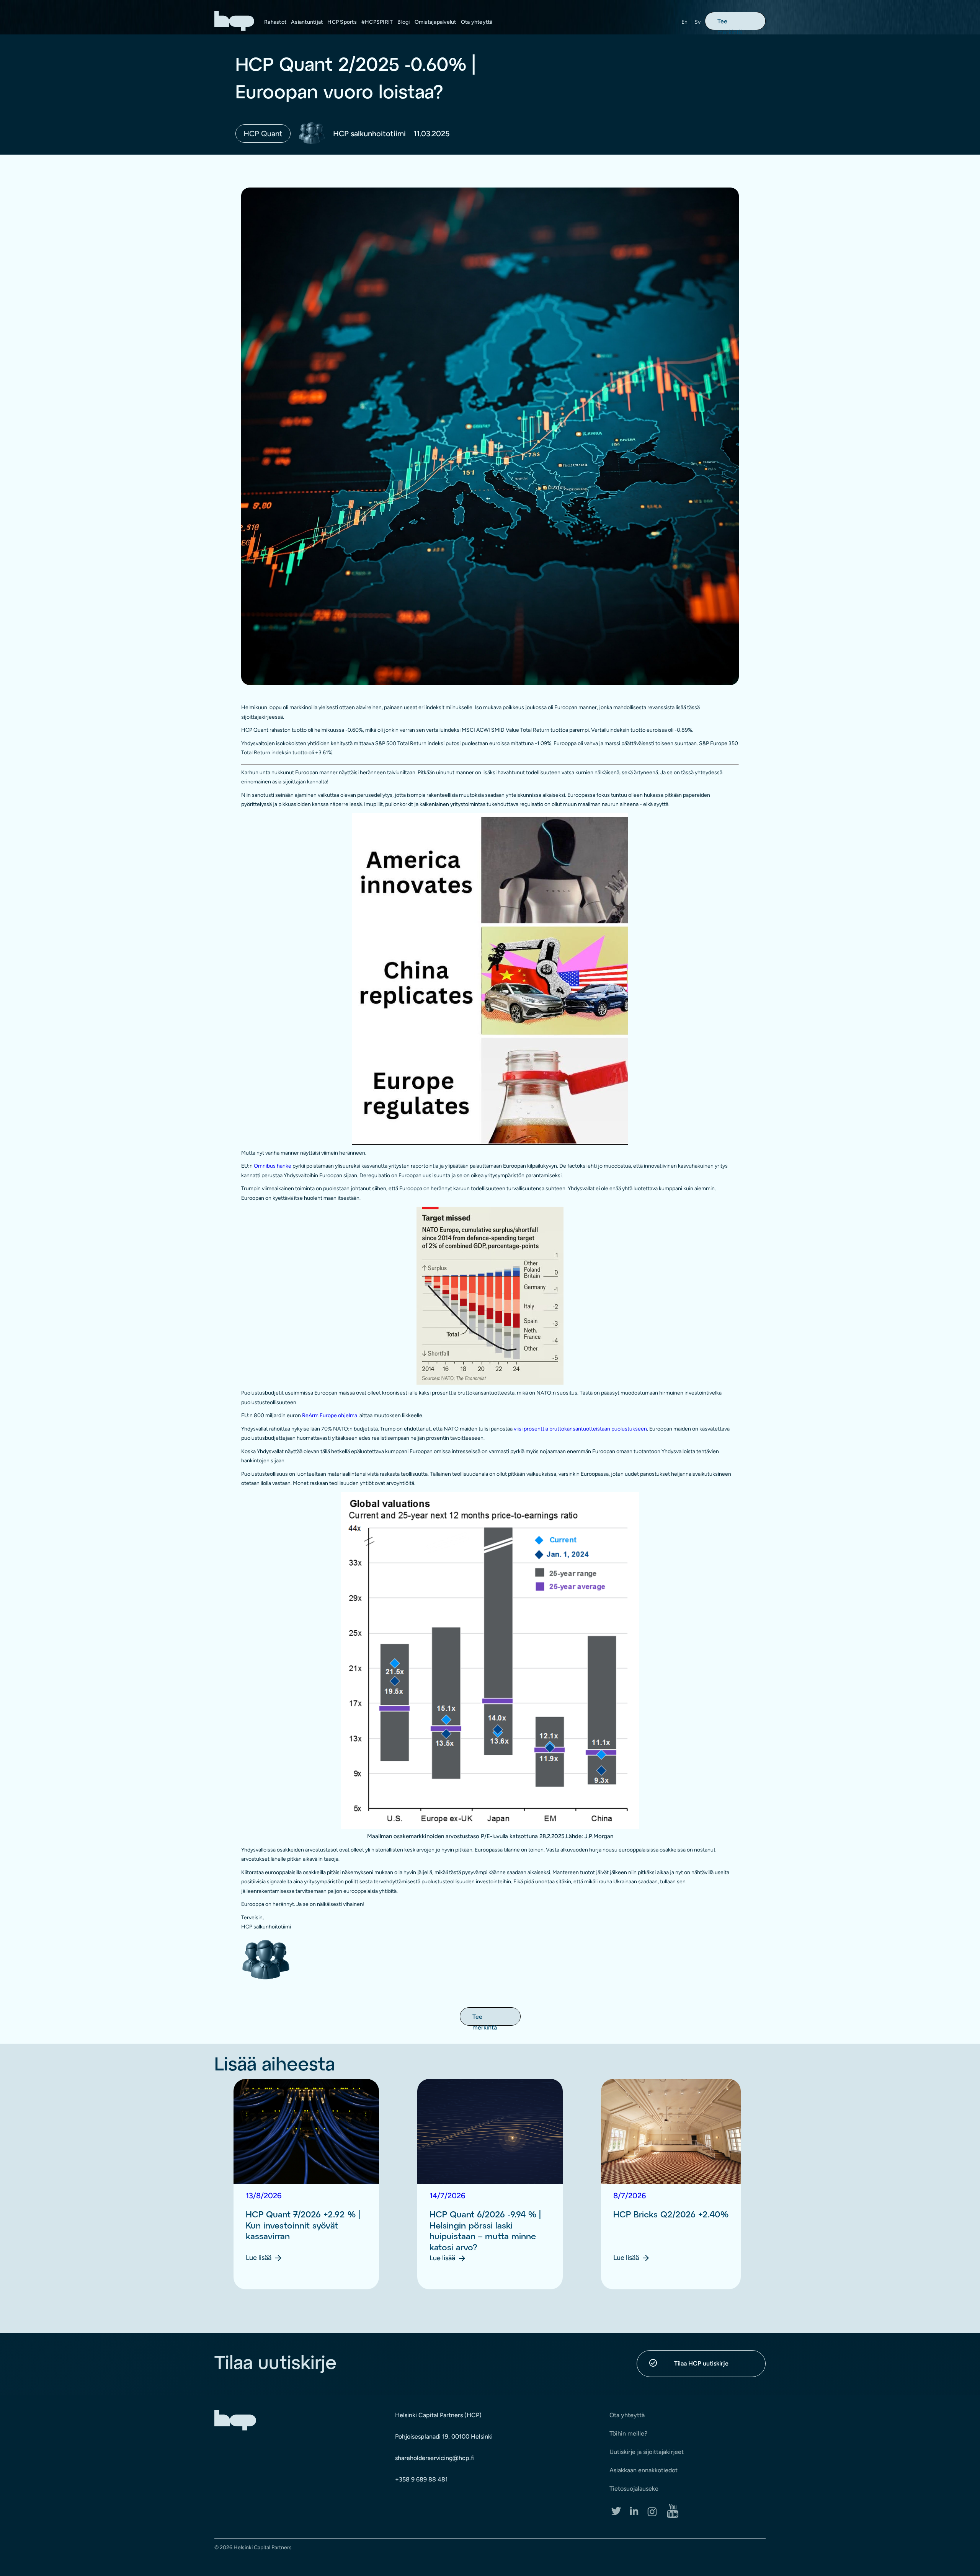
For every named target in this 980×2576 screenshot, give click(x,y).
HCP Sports (342, 22)
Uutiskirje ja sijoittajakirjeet (647, 2452)
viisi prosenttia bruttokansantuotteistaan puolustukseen (580, 1429)
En (685, 22)
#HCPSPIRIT (377, 22)
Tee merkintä (730, 24)
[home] (234, 21)
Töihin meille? (628, 2433)
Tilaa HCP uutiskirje (701, 2363)
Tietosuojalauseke (634, 2489)
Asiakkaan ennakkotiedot (644, 2470)
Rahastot (275, 22)
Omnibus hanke (273, 1166)
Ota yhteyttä (477, 22)
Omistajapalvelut (435, 22)
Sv (698, 22)
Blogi (403, 22)
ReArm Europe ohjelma (330, 1415)
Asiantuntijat (307, 22)
